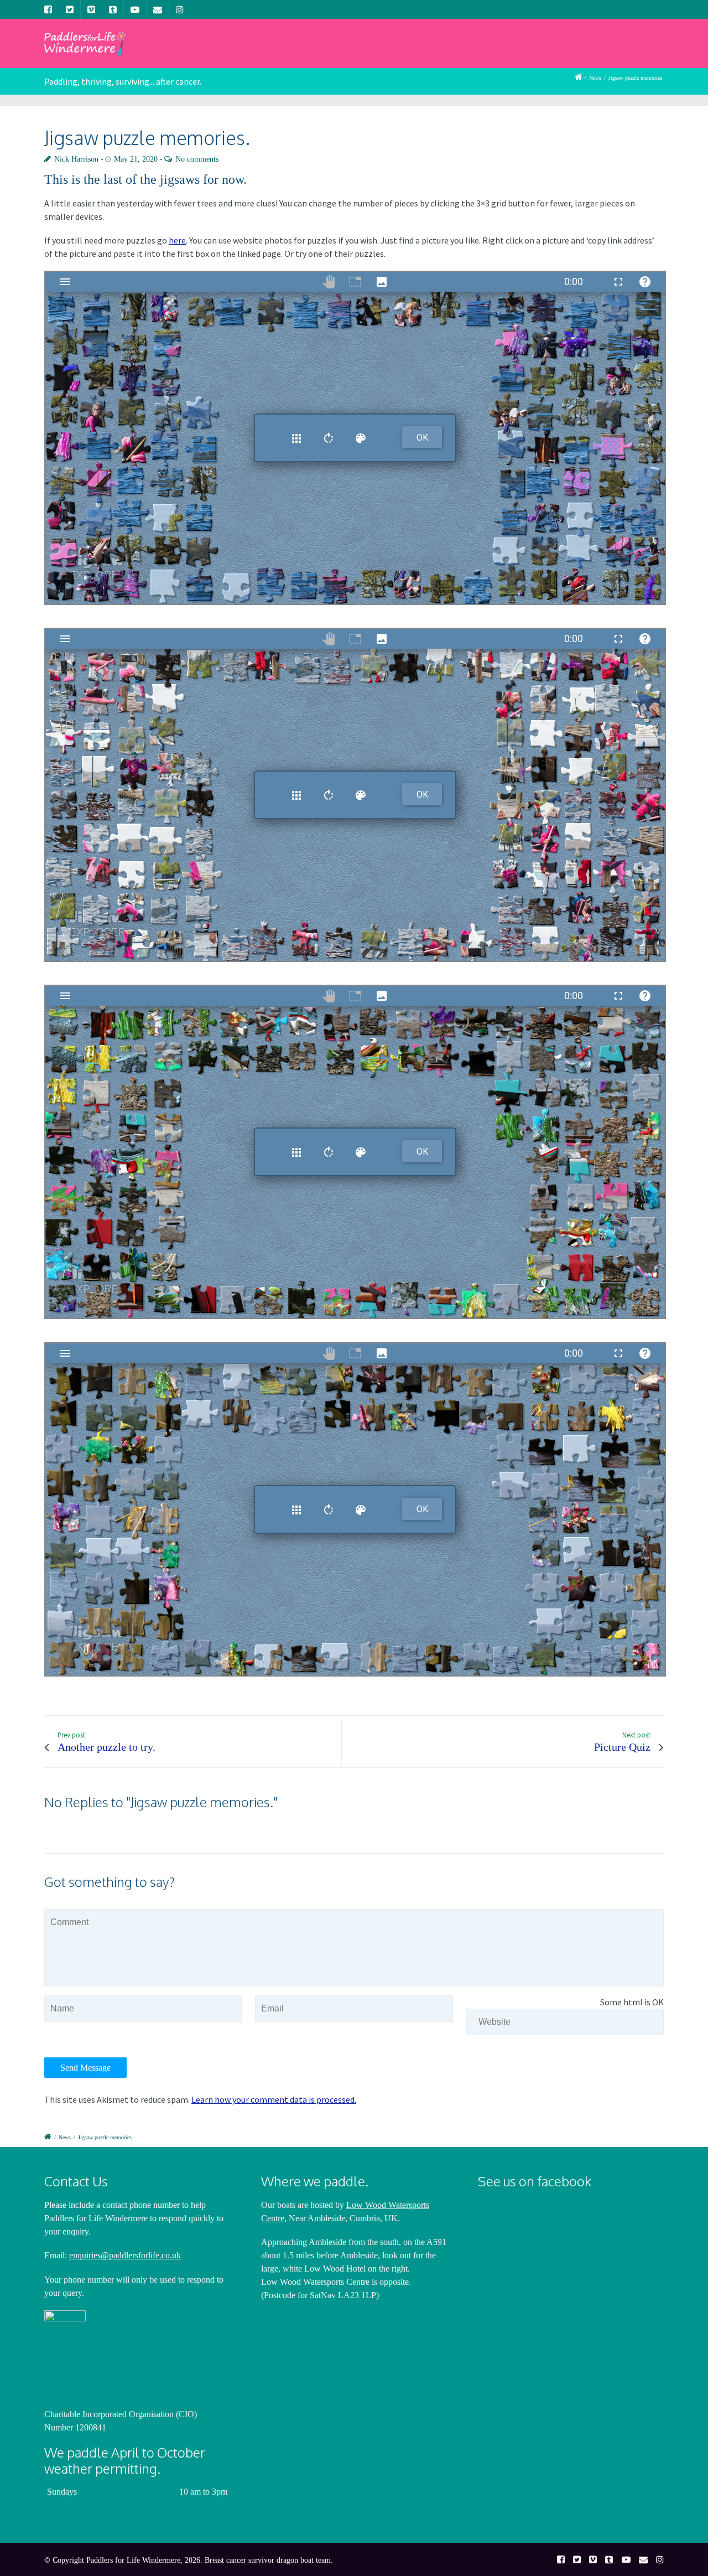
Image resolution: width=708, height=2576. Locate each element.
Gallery (414, 52)
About (261, 52)
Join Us (313, 52)
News (363, 52)
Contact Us (631, 52)
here (177, 240)
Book (536, 52)
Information (477, 52)
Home (212, 52)
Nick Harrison (76, 159)
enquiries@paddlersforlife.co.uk (125, 2255)
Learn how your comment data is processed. (274, 2099)
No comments (197, 159)
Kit (577, 52)
